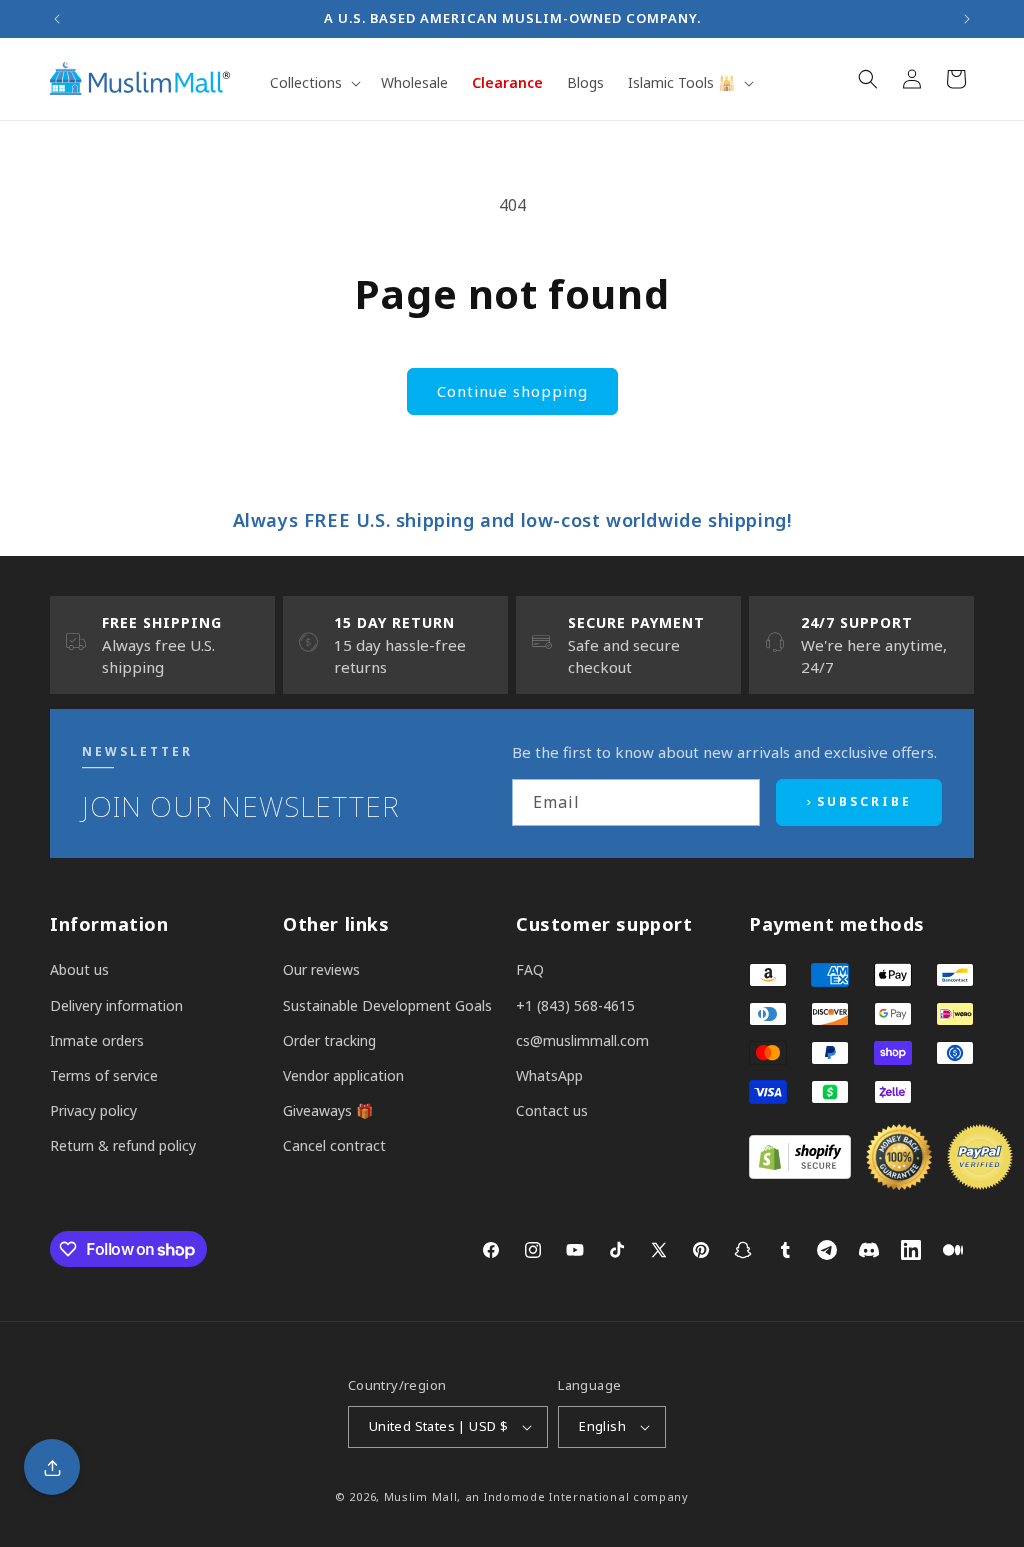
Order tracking (329, 1040)
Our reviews (321, 969)
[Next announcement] (967, 19)
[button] (313, 83)
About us (79, 969)
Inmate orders (97, 1040)
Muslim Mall (421, 1496)
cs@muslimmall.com (582, 1040)
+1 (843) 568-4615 (575, 1005)
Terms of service (104, 1075)
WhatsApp (549, 1075)
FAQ (530, 969)
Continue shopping (512, 391)
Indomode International (556, 1496)
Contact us (552, 1110)
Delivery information (116, 1005)
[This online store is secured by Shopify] (800, 1173)
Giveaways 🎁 (328, 1110)
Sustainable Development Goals (387, 1005)
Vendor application (343, 1075)
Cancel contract (334, 1145)
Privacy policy (93, 1110)
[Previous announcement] (57, 19)
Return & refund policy (123, 1145)
